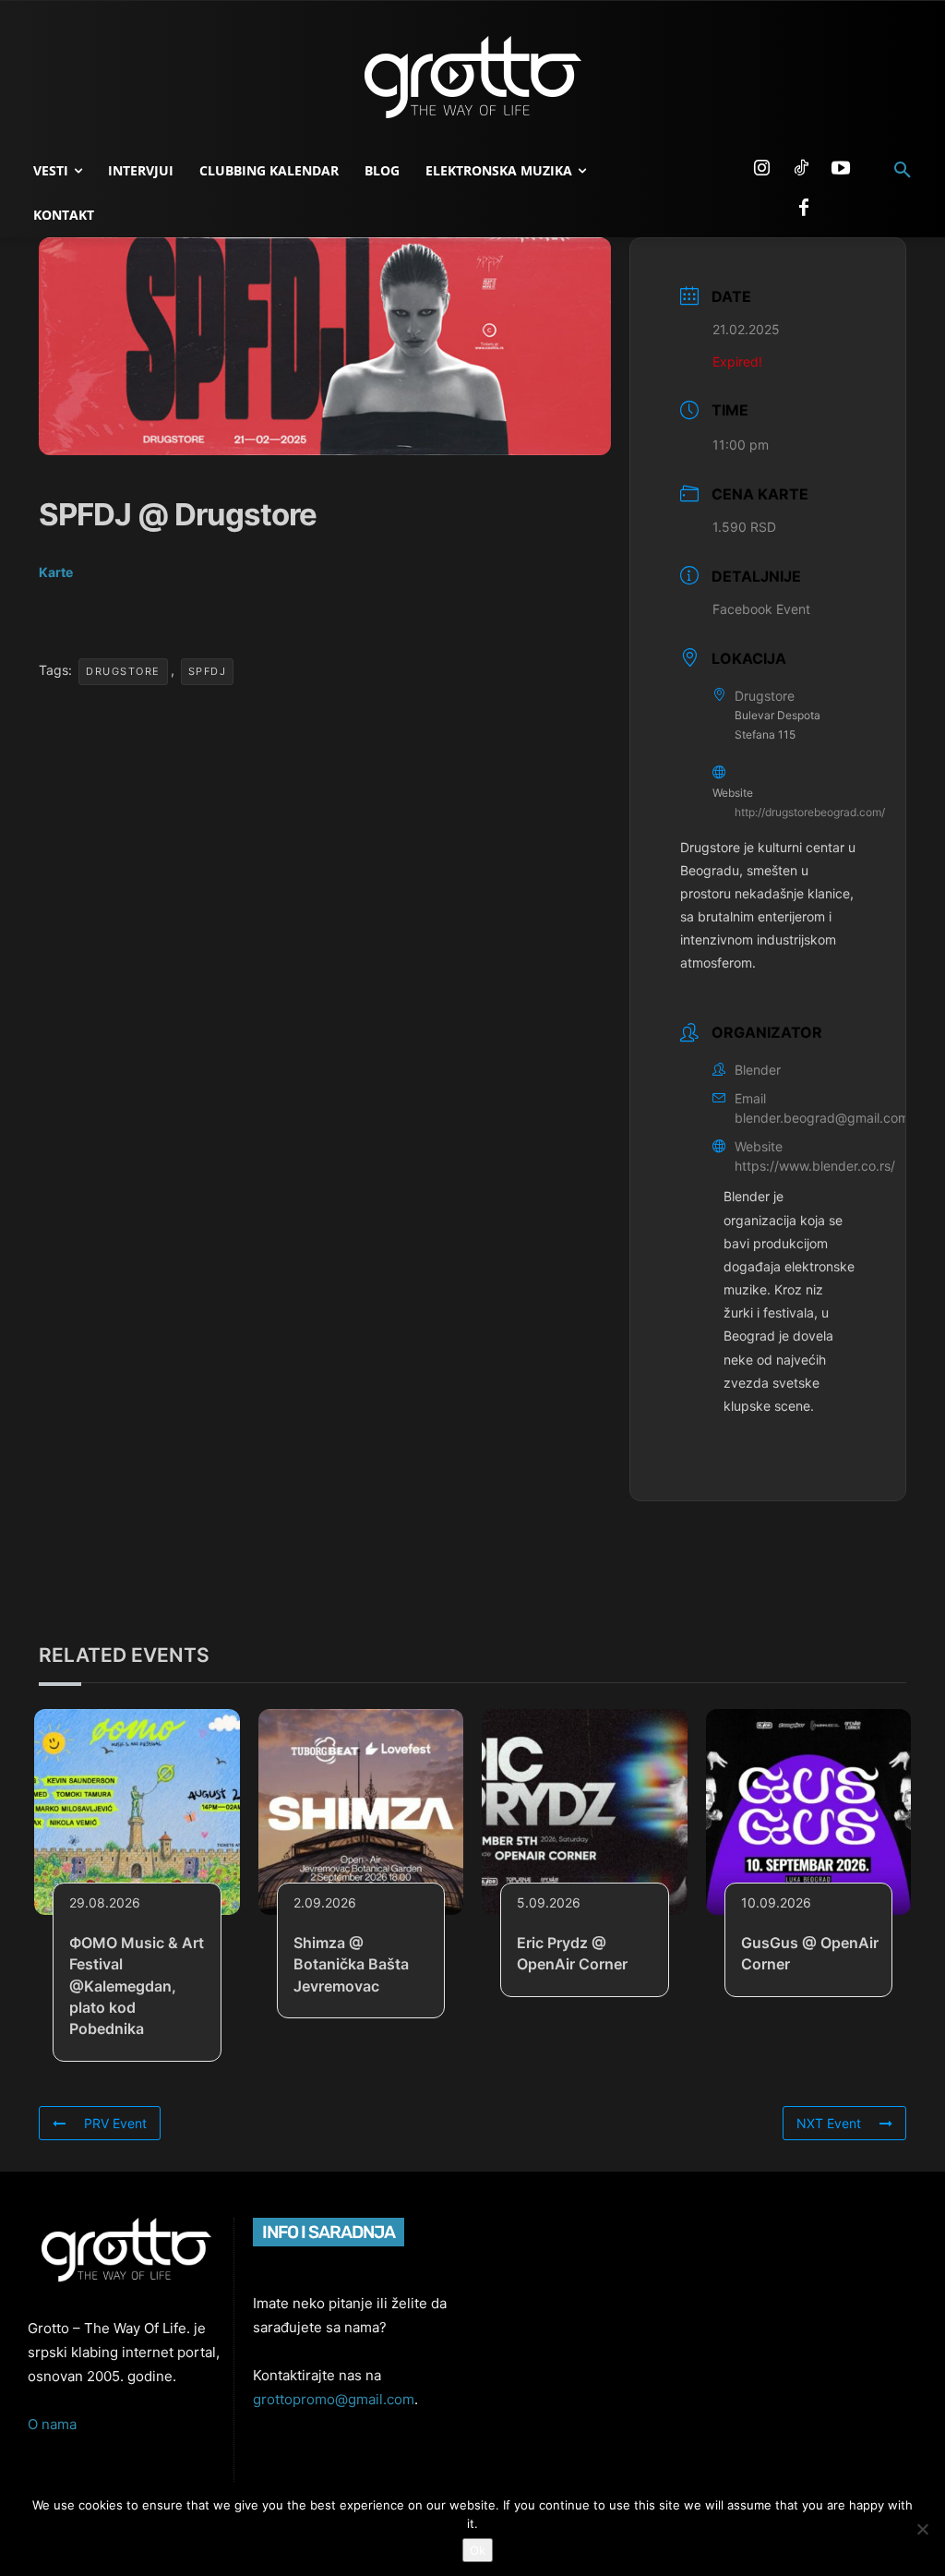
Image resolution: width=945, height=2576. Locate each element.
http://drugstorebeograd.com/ (810, 812)
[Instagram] (761, 169)
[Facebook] (804, 209)
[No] (922, 2529)
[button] (903, 171)
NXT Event (829, 2123)
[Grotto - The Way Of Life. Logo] (472, 78)
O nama (52, 2424)
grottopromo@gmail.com (334, 2399)
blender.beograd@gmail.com (822, 1118)
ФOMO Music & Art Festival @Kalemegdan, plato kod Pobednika (137, 1986)
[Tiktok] (801, 169)
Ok (478, 2550)
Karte (56, 572)
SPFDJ (208, 671)
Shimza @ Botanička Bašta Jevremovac (351, 1964)
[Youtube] (841, 169)
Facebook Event (761, 609)
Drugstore (123, 671)
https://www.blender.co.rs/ (815, 1166)
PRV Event (115, 2123)
